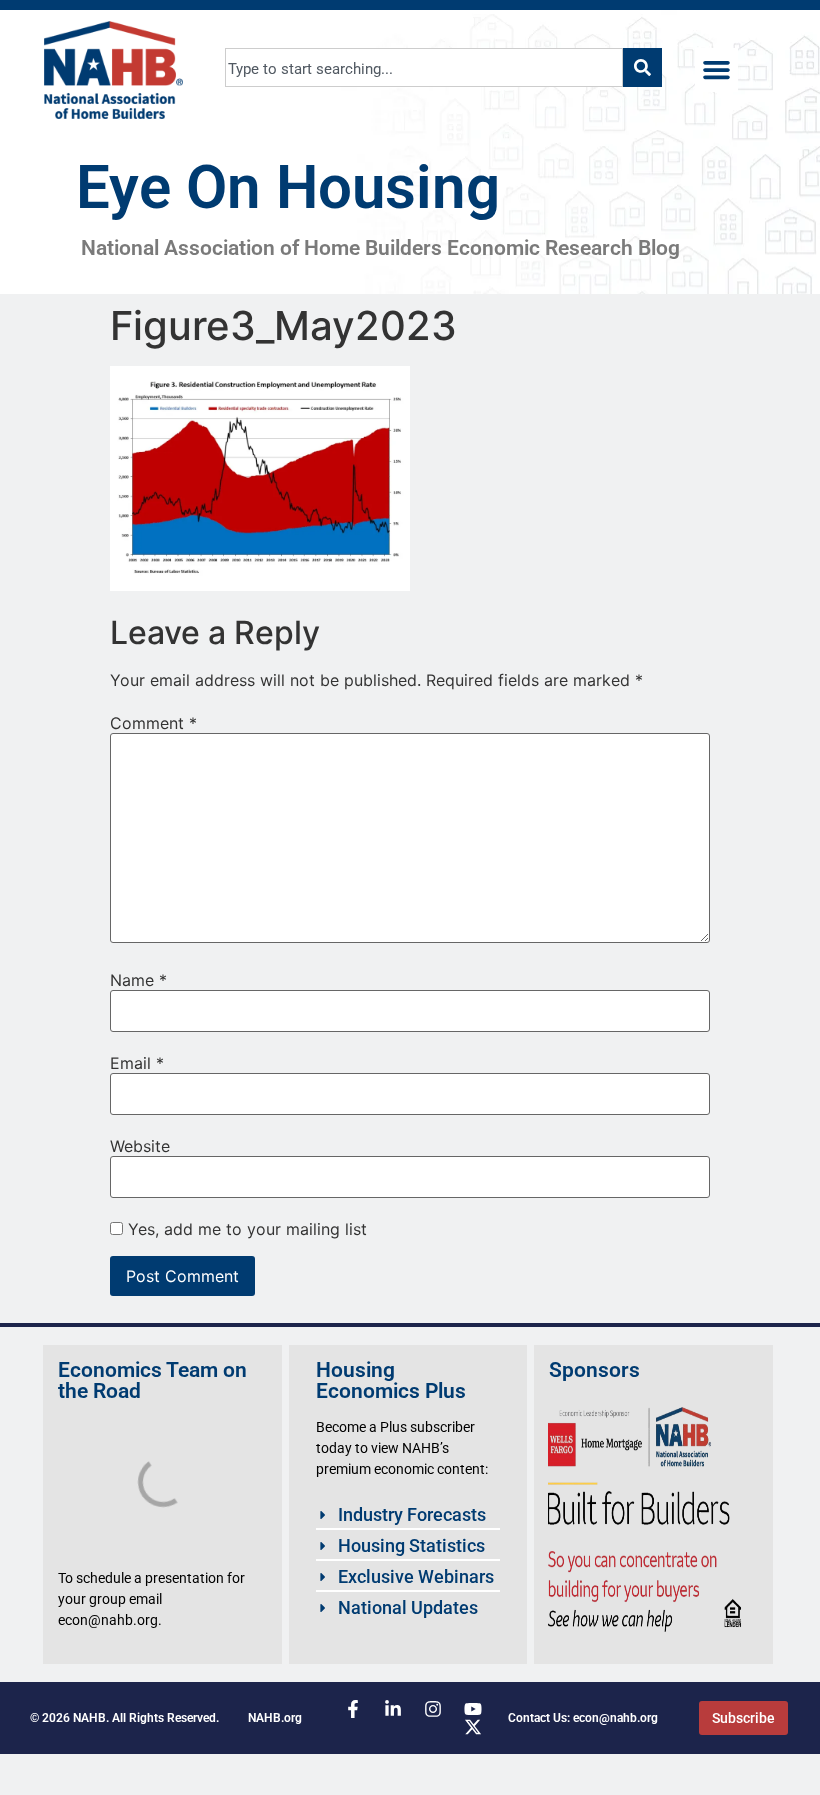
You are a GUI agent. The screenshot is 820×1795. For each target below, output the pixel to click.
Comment (153, 723)
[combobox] (424, 67)
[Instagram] (433, 1709)
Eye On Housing (288, 187)
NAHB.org (275, 1718)
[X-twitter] (473, 1727)
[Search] (642, 67)
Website (140, 1146)
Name (138, 980)
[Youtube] (473, 1709)
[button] (717, 70)
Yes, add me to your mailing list (245, 1229)
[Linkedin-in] (393, 1709)
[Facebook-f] (353, 1709)
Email (137, 1063)
